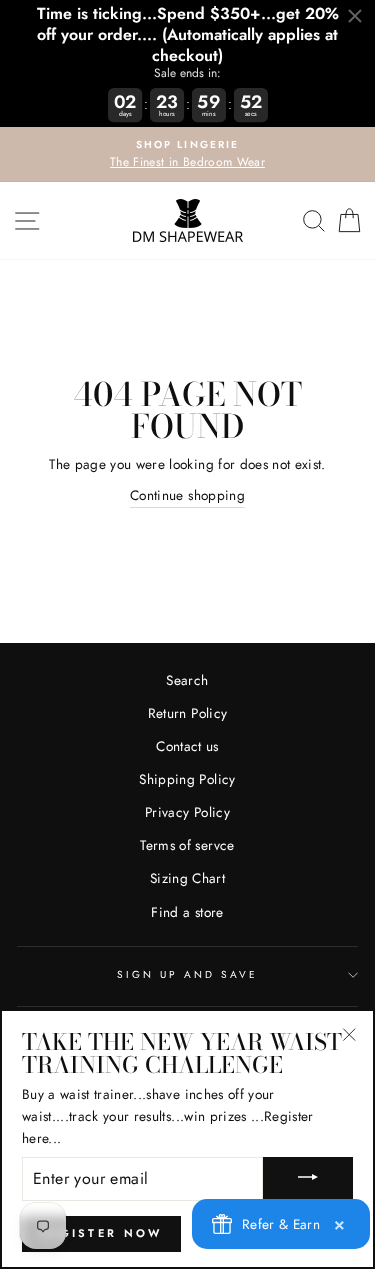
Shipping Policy (187, 779)
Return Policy (187, 713)
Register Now (101, 1233)
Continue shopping (187, 495)
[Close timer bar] (355, 16)
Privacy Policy (187, 812)
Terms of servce (187, 845)
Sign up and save (188, 974)
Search (187, 680)
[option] (187, 155)
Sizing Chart (187, 878)
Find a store (187, 912)
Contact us (187, 746)
